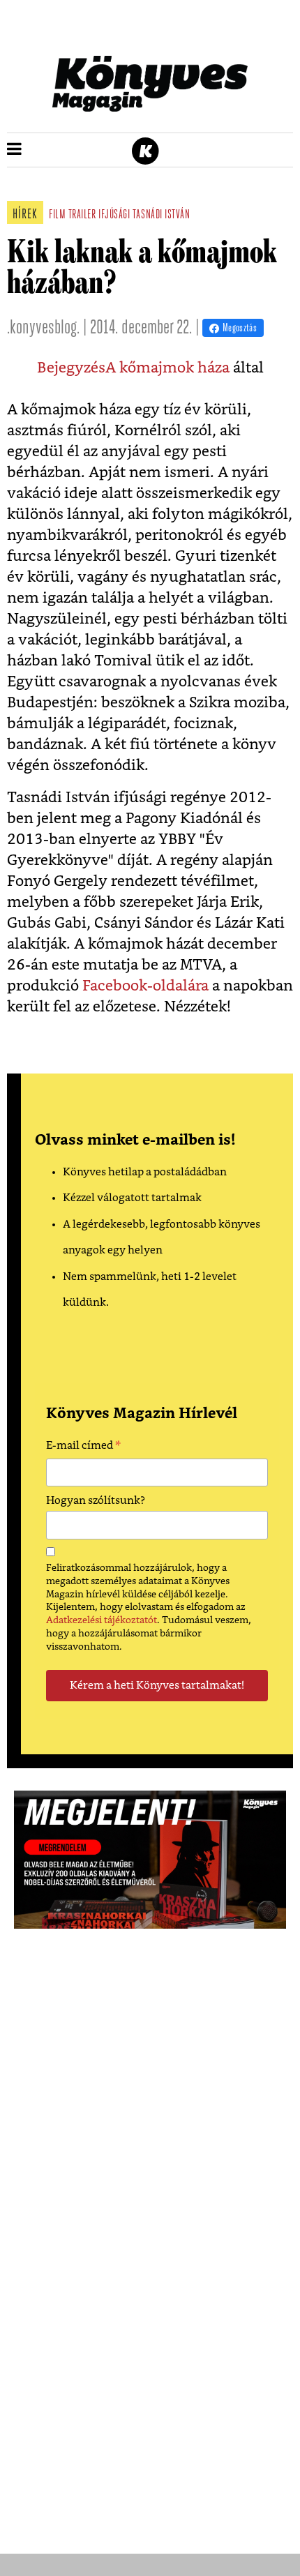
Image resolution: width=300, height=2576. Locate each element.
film (57, 216)
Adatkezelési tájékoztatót (102, 1620)
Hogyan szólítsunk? (96, 1501)
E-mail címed (83, 1447)
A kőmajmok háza (167, 368)
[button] (14, 150)
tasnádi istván (162, 216)
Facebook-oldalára (145, 986)
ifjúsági (114, 216)
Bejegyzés (71, 368)
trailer (82, 216)
